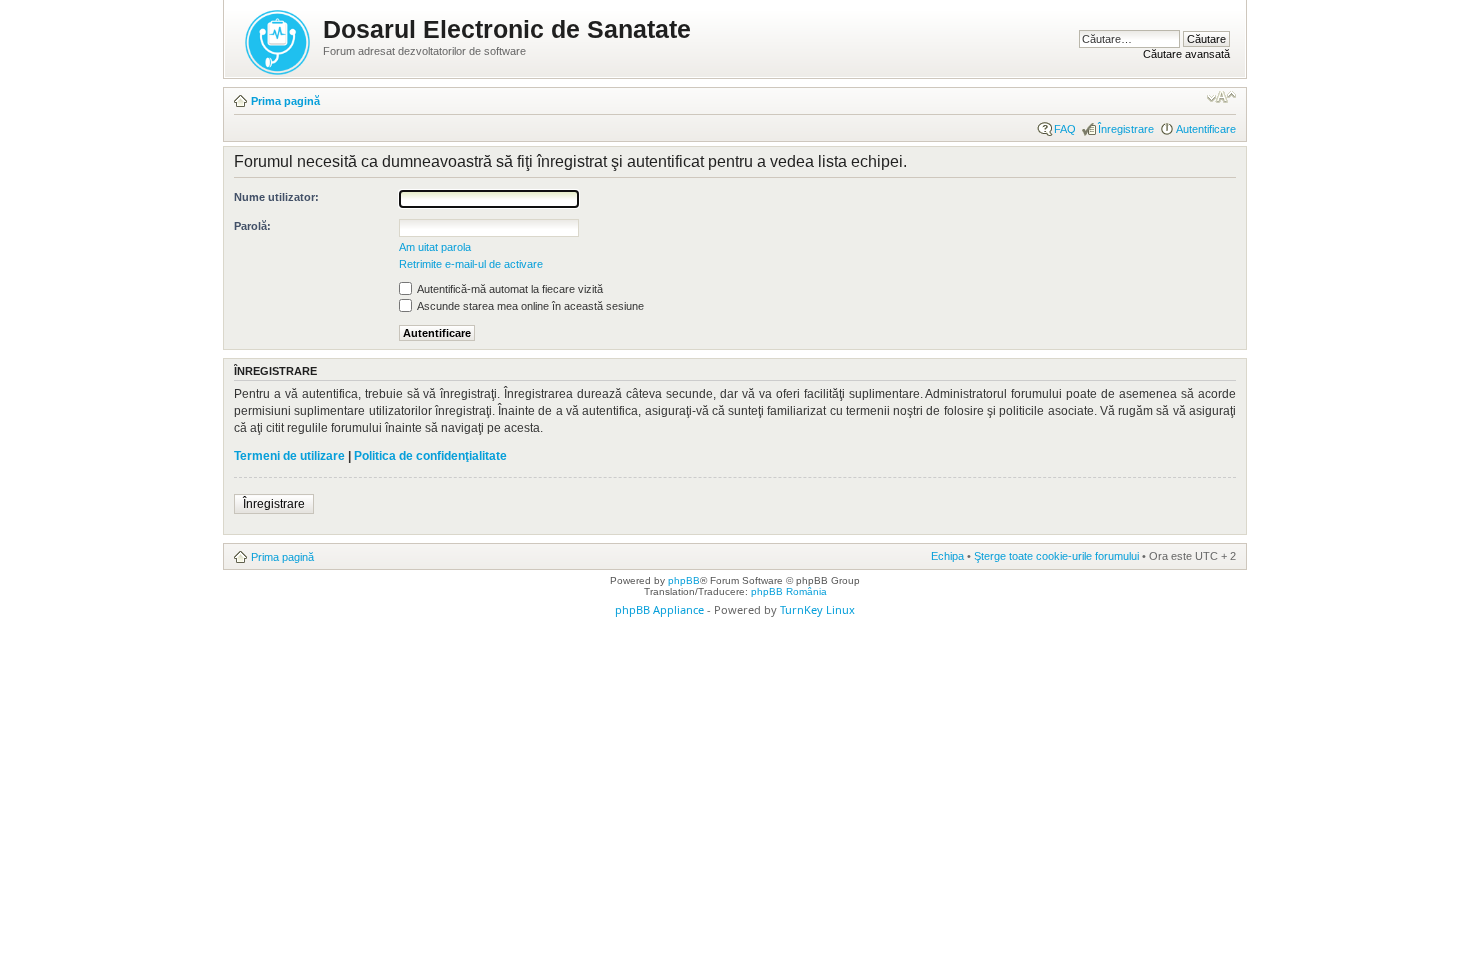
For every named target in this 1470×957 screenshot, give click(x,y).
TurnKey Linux (817, 609)
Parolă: (252, 226)
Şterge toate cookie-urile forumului (1056, 556)
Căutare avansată (1186, 54)
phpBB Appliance (659, 609)
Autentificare (1206, 129)
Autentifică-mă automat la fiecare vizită (509, 289)
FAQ (1065, 129)
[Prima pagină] (279, 38)
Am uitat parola (435, 247)
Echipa (947, 556)
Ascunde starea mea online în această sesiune (529, 306)
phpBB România (789, 591)
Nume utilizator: (276, 197)
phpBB (684, 580)
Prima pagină (285, 101)
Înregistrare (1126, 129)
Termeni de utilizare (289, 456)
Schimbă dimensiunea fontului (1221, 97)
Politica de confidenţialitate (430, 456)
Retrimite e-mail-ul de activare (471, 264)
